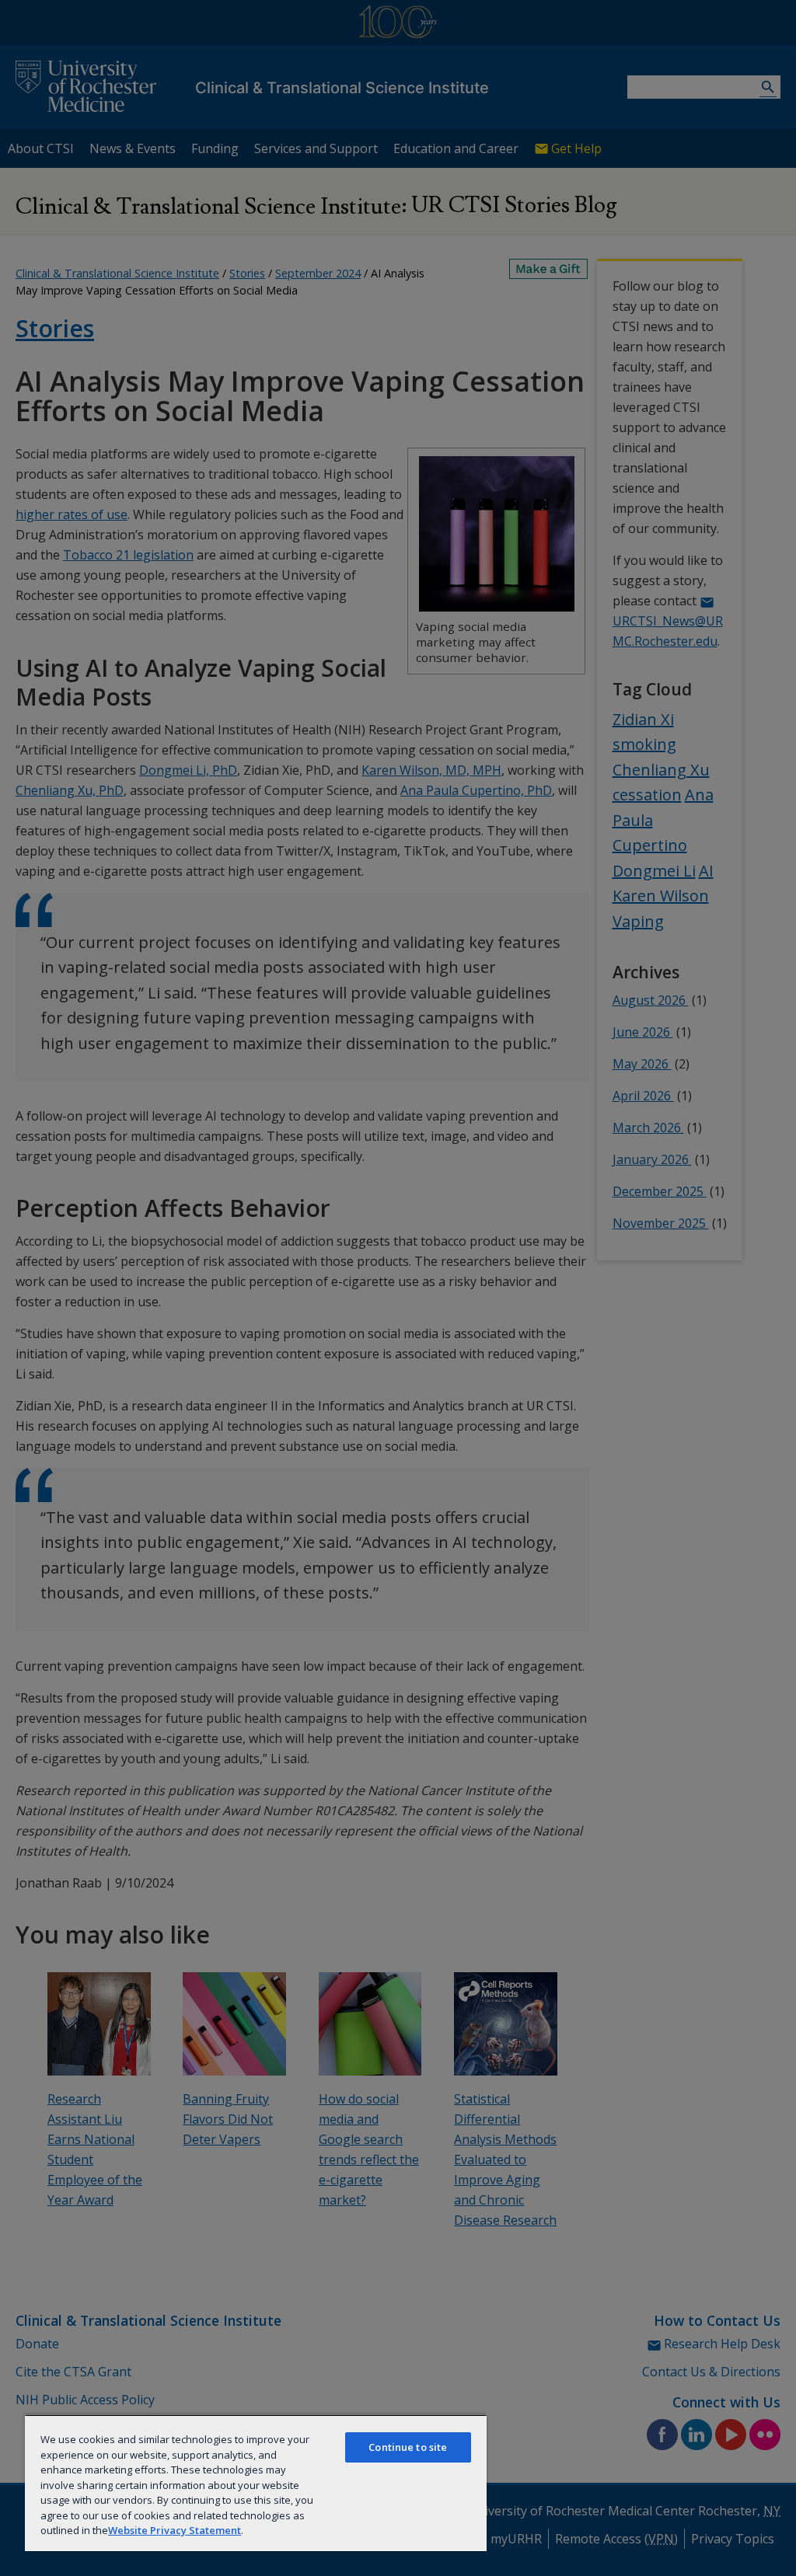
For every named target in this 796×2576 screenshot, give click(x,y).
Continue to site (408, 2447)
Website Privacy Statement (175, 2530)
